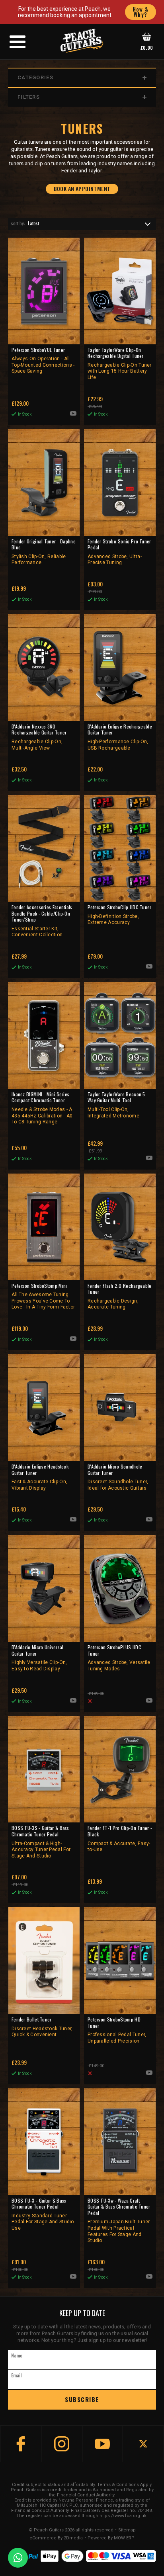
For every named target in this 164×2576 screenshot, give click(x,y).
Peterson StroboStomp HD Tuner (117, 2030)
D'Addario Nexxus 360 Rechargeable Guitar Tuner (39, 737)
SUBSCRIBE (82, 2399)
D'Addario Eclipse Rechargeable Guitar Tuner (120, 737)
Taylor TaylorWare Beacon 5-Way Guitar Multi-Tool (117, 1105)
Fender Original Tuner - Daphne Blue (44, 552)
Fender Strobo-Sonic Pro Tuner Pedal (119, 552)
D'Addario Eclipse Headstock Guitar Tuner (40, 1477)
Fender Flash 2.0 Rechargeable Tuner (120, 1296)
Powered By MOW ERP (111, 2538)
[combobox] (82, 224)
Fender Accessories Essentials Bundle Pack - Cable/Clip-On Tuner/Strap (42, 921)
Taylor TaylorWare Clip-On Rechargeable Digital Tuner (120, 363)
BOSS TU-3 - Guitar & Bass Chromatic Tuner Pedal (43, 2214)
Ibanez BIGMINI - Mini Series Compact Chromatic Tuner (42, 1108)
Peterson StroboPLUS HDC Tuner (119, 1658)
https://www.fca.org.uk (123, 2516)
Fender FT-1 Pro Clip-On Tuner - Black (120, 1839)
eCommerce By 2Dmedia (56, 2538)
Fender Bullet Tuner (42, 2027)
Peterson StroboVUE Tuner (43, 360)
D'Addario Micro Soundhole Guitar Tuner (118, 1477)
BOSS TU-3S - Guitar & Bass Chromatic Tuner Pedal (41, 1842)
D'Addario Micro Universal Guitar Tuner (39, 1658)
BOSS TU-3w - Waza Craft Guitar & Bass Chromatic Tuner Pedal (119, 2221)
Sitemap (127, 2530)
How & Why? (141, 12)
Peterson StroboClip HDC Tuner (120, 915)
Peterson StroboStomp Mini (43, 1296)
